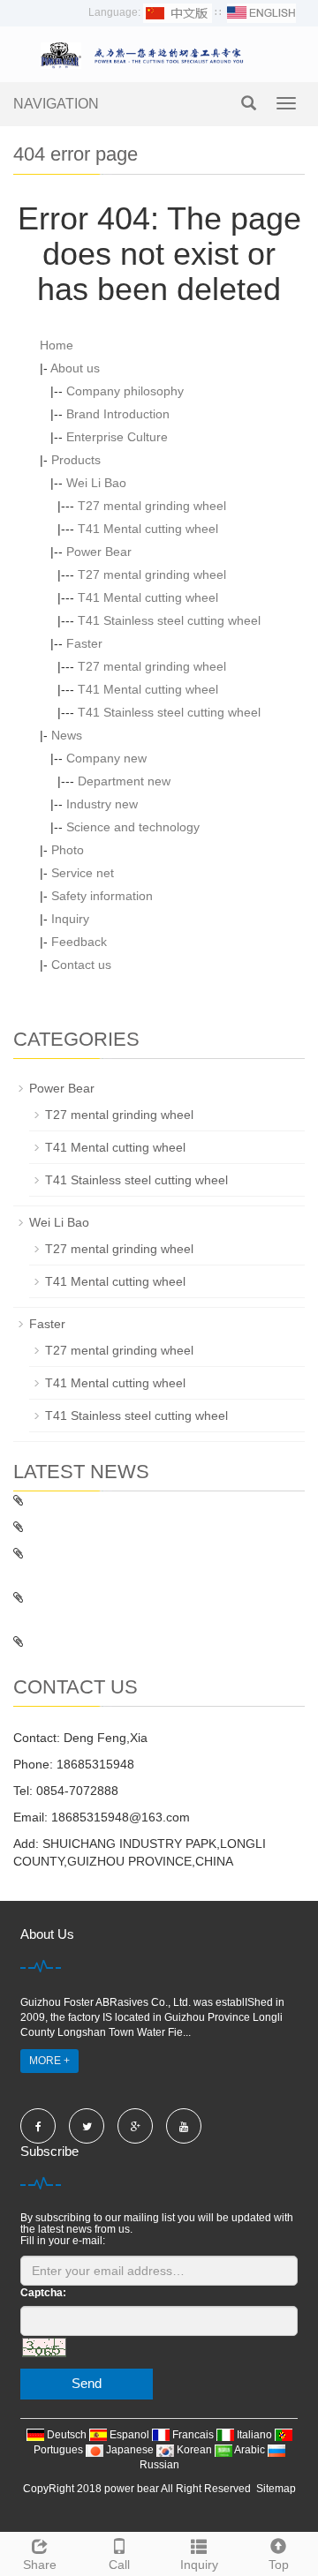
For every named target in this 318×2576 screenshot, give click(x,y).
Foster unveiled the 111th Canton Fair (129, 1641)
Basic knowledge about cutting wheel (126, 1527)
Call (119, 2565)
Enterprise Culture (117, 437)
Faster (84, 643)
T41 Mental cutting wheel (148, 529)
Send (87, 2383)
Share (40, 2565)
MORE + (49, 2061)
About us (75, 368)
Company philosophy (125, 391)
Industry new (102, 804)
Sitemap (276, 2489)
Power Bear (99, 552)
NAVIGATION (56, 104)
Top (279, 2565)
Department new (124, 781)
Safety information (102, 896)
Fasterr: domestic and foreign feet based (137, 1500)
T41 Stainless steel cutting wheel (169, 620)
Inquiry (70, 919)
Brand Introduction (118, 414)
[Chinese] (178, 12)
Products (76, 460)
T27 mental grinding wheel (152, 506)
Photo (68, 850)
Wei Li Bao (96, 483)
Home (57, 345)
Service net (83, 873)
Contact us (81, 965)
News (67, 735)
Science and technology (133, 827)
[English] (261, 12)
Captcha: (43, 2293)
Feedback (79, 942)
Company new (106, 758)
